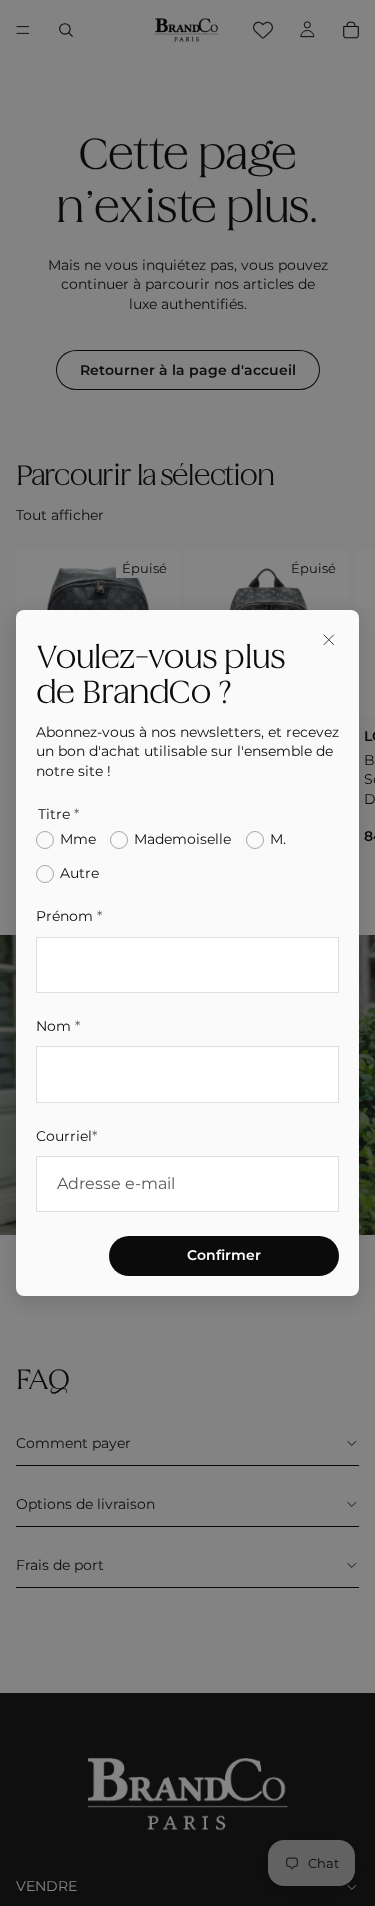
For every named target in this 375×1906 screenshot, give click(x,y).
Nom (58, 1026)
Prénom (69, 916)
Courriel (66, 1136)
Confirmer (224, 1255)
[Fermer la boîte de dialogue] (329, 640)
